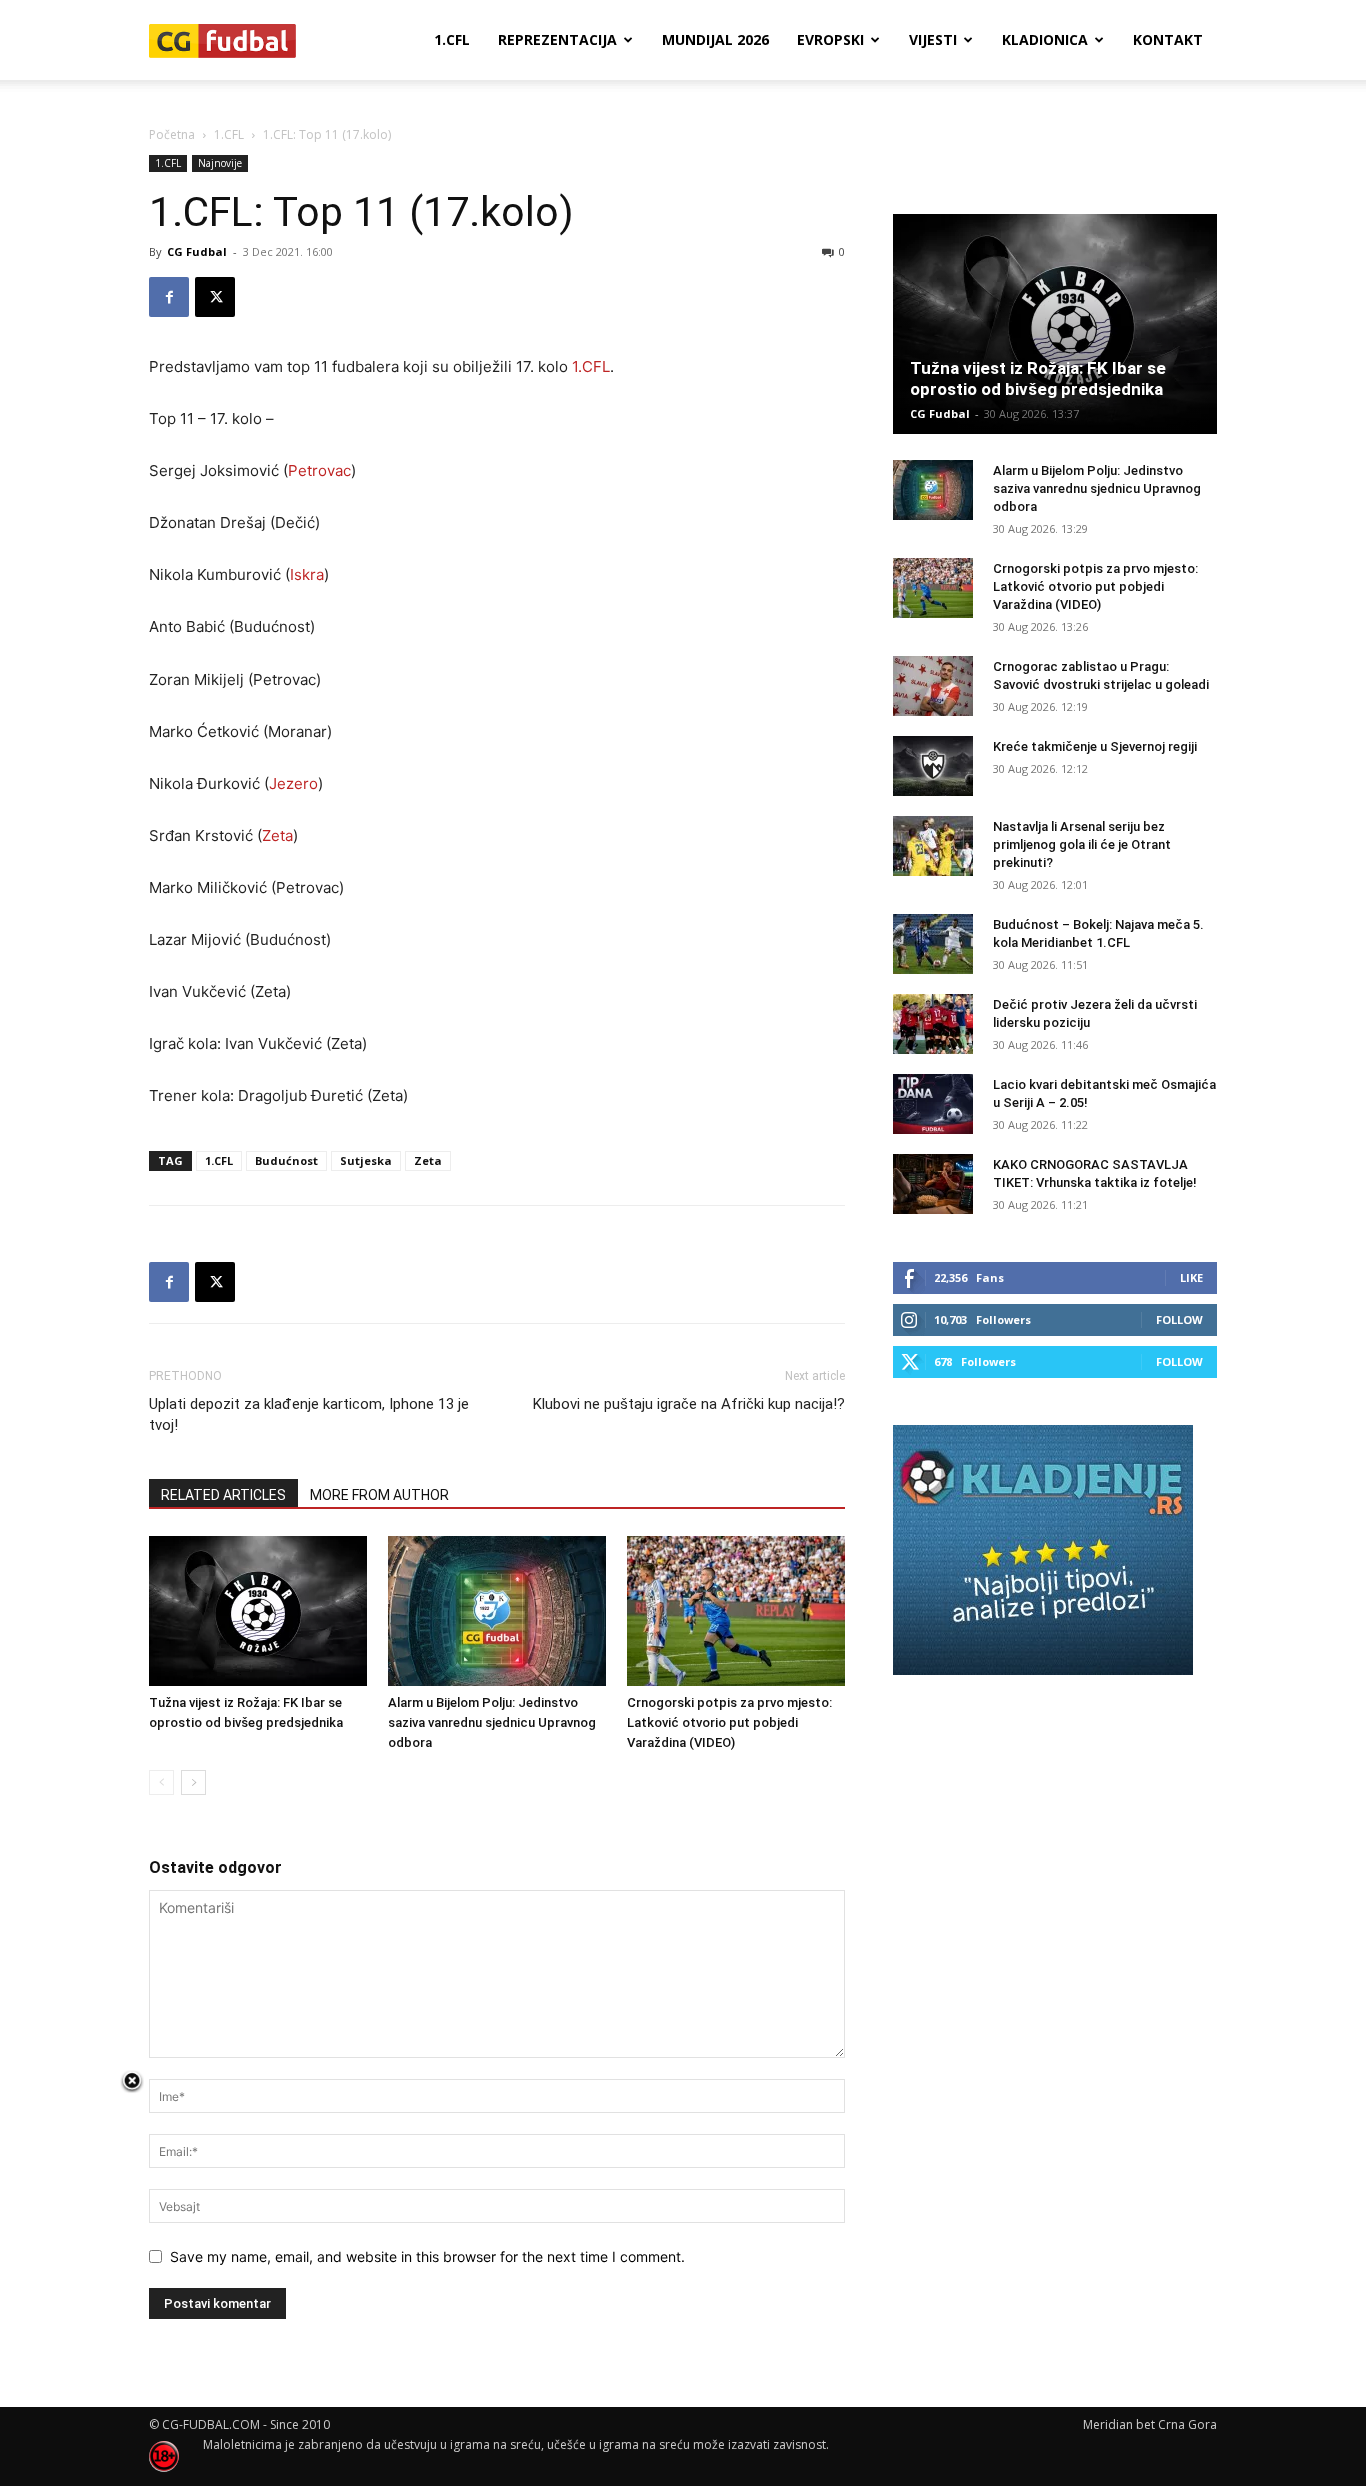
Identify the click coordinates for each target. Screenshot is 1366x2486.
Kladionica (1045, 39)
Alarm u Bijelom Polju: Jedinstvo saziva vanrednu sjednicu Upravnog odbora (492, 1722)
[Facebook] (169, 297)
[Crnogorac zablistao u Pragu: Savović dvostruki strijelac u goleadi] (933, 686)
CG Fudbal (197, 251)
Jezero (293, 783)
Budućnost (286, 1160)
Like (1191, 1277)
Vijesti (933, 39)
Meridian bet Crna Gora (1150, 2424)
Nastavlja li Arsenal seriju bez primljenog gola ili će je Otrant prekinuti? (1082, 844)
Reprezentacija (557, 39)
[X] (215, 297)
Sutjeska (366, 1160)
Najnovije (220, 163)
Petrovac (319, 470)
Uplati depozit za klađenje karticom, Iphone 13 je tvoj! (309, 1414)
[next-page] (193, 1782)
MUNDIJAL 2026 (715, 39)
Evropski (830, 39)
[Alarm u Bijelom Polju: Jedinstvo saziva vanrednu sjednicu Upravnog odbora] (497, 1611)
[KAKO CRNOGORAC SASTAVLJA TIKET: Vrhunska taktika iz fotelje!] (933, 1184)
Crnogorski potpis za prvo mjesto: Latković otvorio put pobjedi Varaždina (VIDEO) (729, 1722)
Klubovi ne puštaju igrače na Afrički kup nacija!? (689, 1404)
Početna (172, 134)
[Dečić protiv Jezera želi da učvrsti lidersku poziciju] (933, 1024)
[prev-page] (161, 1782)
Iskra (307, 574)
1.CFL (452, 39)
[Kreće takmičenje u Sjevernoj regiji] (933, 766)
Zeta (277, 835)
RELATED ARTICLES (223, 1495)
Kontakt (1168, 39)
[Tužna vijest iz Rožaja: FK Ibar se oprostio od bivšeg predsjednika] (258, 1611)
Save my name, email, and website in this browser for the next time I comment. (427, 2256)
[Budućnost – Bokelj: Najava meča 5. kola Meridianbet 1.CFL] (933, 944)
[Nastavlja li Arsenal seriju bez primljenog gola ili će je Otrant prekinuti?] (933, 846)
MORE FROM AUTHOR (379, 1495)
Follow (1179, 1319)
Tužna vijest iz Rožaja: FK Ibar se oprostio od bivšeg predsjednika (1038, 378)
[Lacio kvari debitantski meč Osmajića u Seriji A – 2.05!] (933, 1104)
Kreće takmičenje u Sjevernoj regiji (1095, 746)
